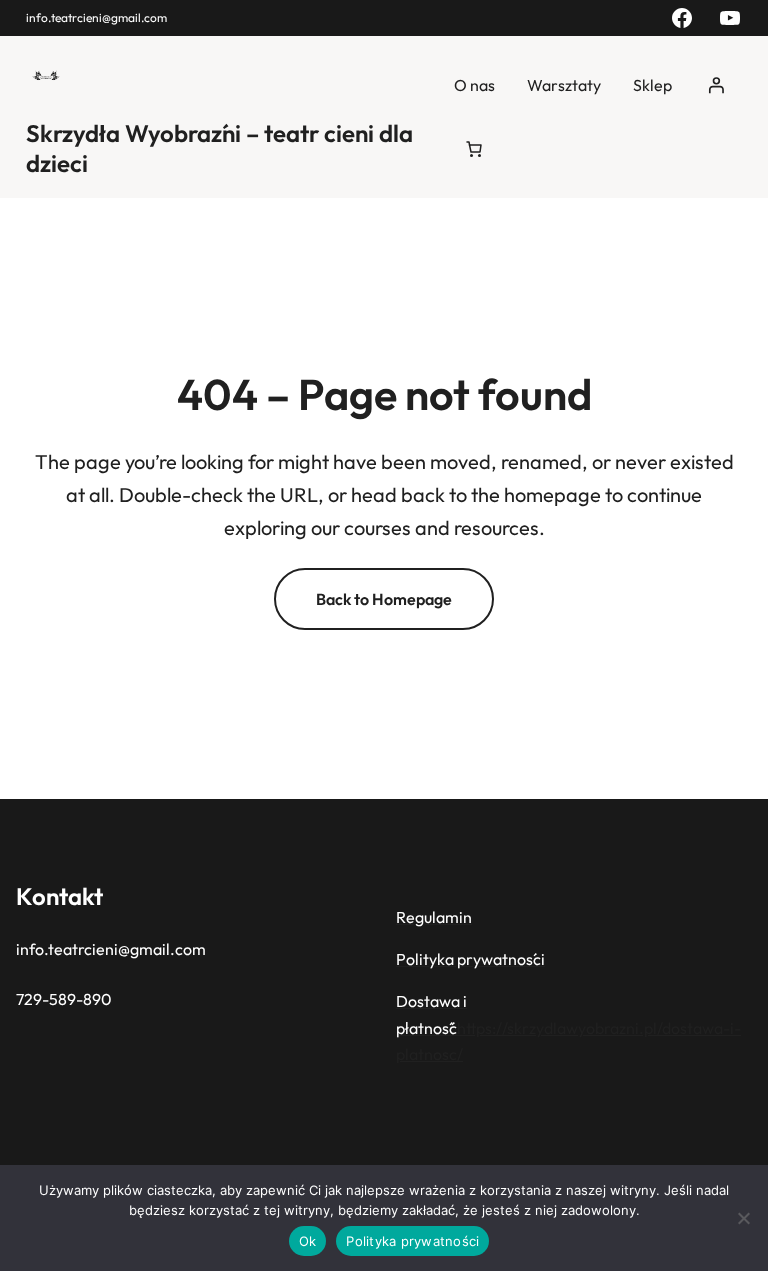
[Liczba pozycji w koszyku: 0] (474, 149)
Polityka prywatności (412, 1241)
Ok (308, 1241)
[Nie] (743, 1218)
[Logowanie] (716, 85)
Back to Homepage (384, 599)
